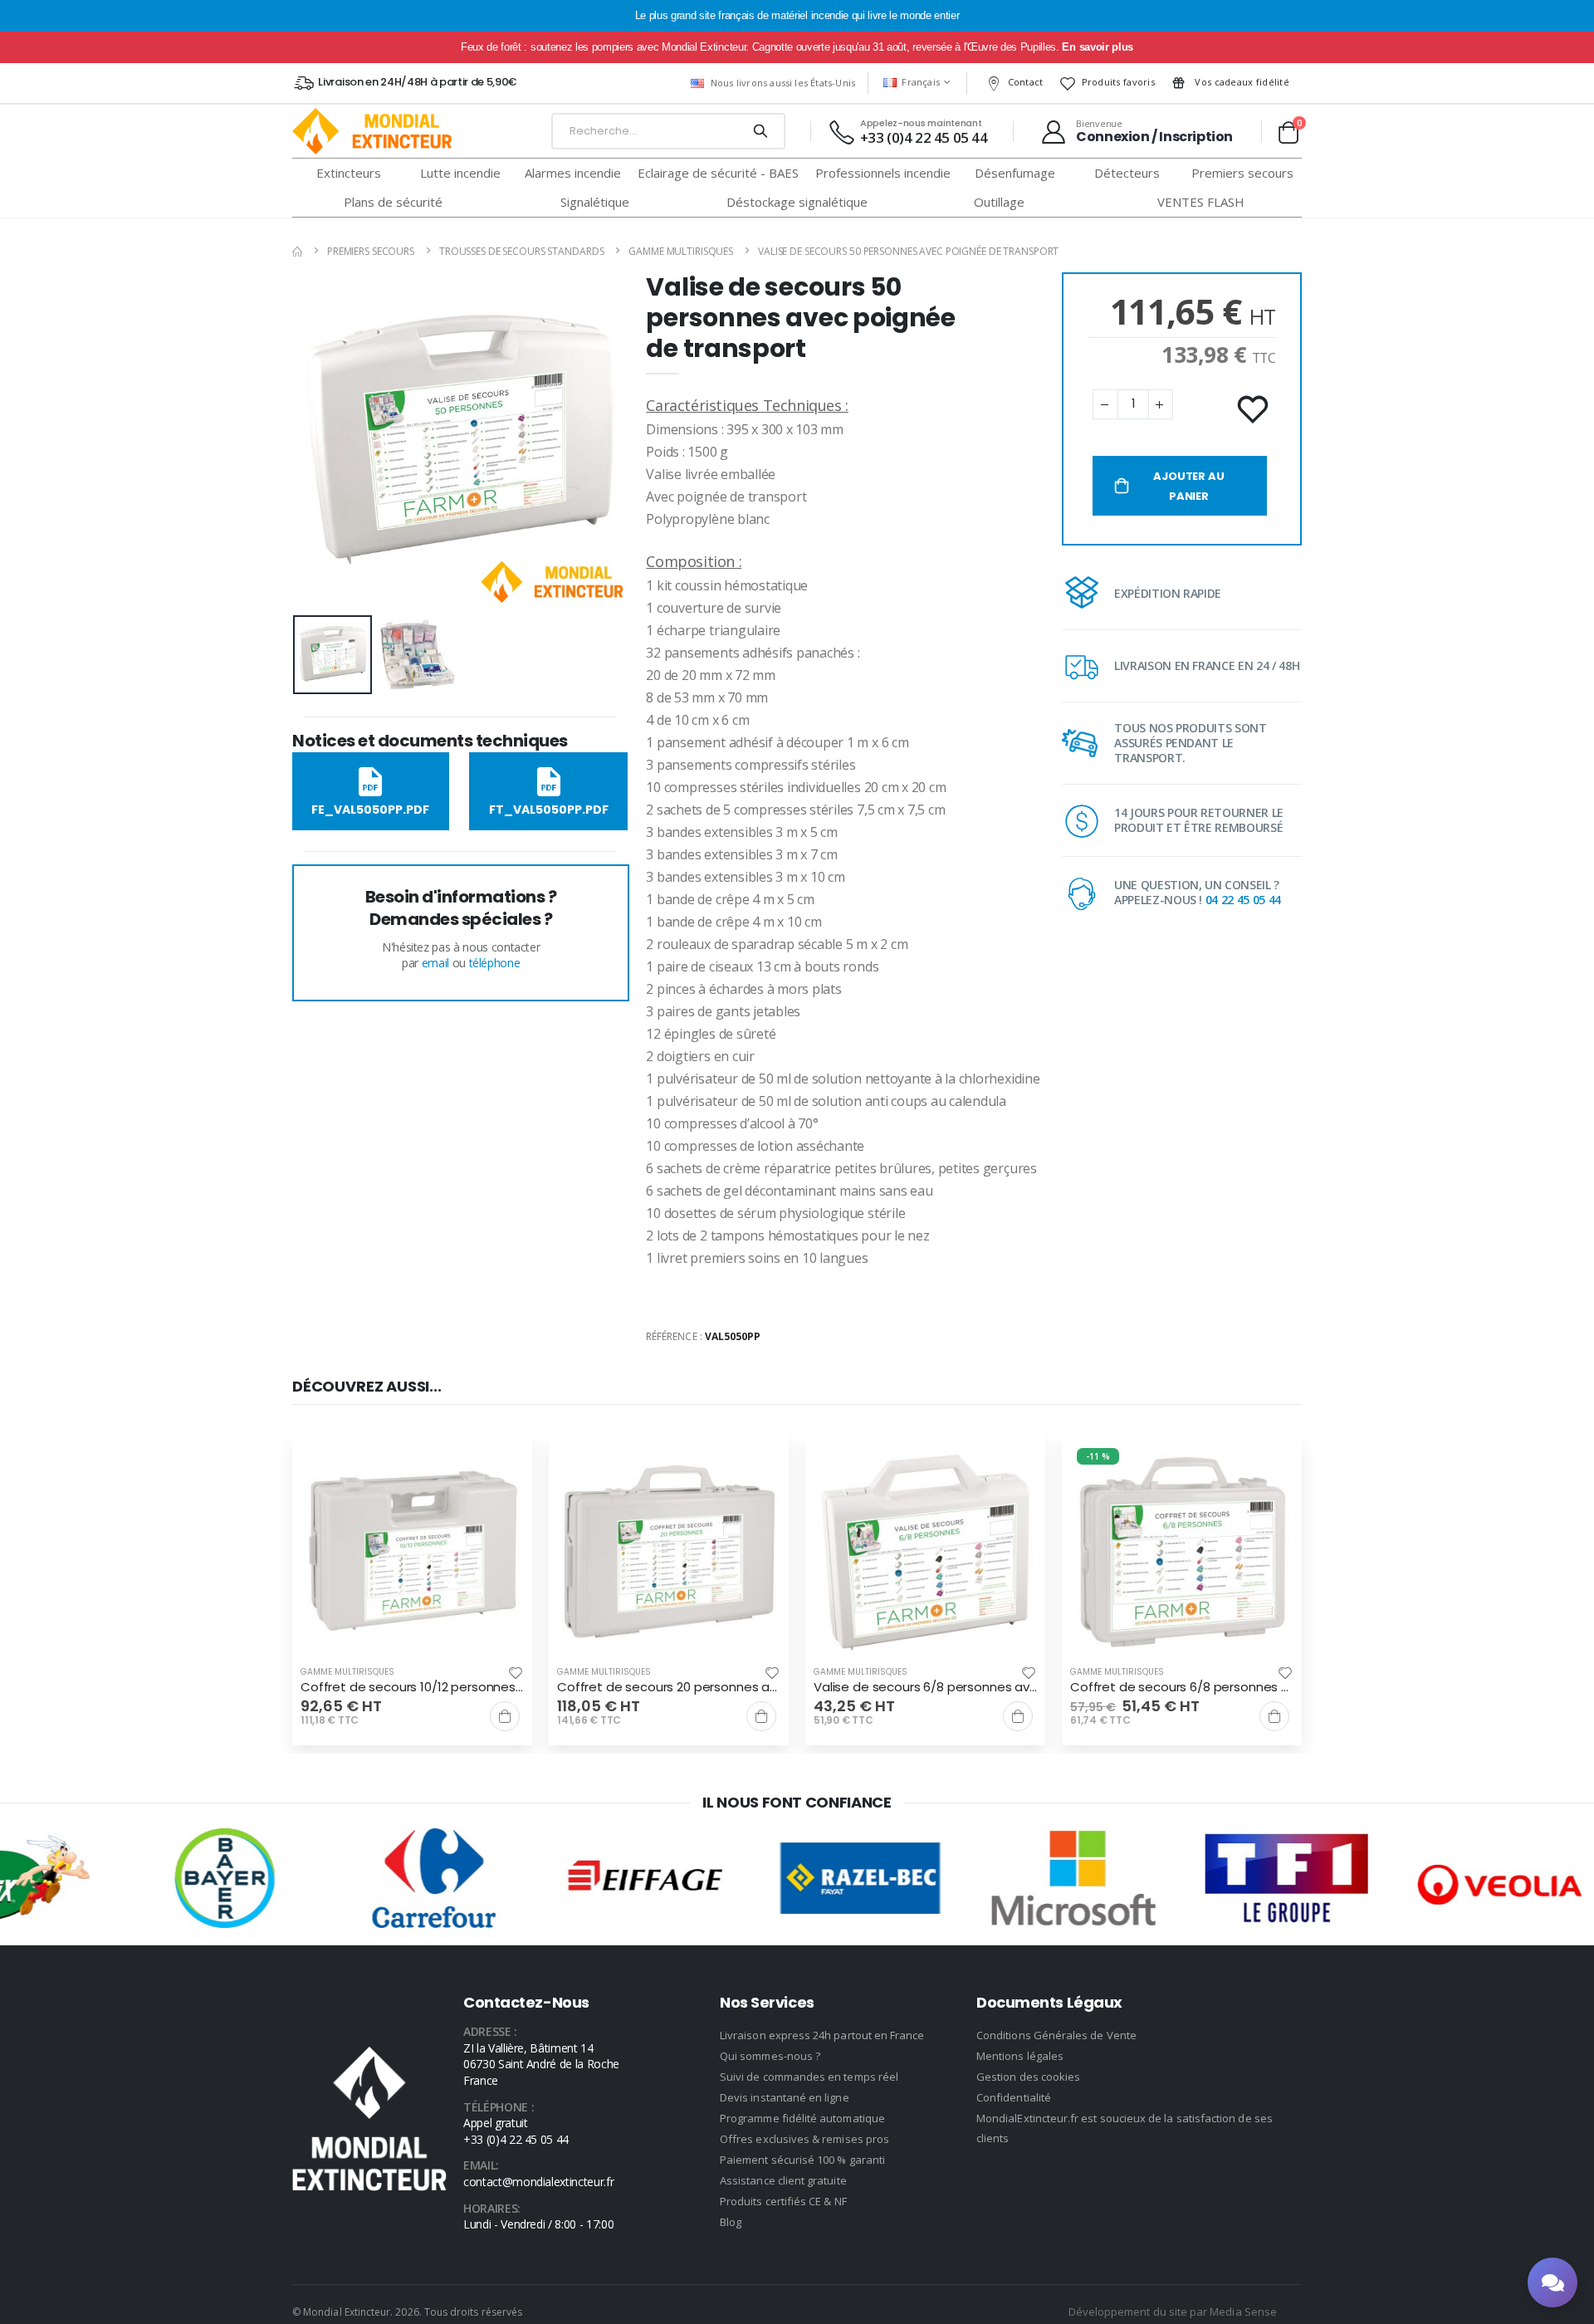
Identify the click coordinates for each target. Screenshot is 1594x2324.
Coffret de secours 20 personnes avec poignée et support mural (669, 1687)
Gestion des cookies (1028, 2077)
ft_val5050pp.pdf (549, 810)
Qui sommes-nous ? (770, 2056)
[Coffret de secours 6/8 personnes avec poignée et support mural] (1182, 1553)
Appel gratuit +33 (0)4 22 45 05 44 (516, 2131)
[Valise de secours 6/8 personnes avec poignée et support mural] (925, 1553)
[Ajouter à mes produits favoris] (1254, 410)
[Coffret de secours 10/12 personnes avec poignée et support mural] (412, 1553)
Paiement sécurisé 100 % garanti (802, 2160)
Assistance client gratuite (783, 2180)
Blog (731, 2222)
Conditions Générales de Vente (1056, 2035)
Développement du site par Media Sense (1173, 2312)
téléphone (495, 963)
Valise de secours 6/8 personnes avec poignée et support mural (925, 1687)
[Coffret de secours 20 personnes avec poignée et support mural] (669, 1553)
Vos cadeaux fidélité (1241, 82)
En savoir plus (1097, 47)
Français (921, 82)
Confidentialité (1014, 2097)
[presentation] (318, 440)
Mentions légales (1020, 2056)
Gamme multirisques (681, 251)
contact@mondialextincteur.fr (538, 2182)
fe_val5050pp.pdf (370, 810)
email (435, 963)
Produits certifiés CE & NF (783, 2201)
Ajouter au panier (1188, 486)
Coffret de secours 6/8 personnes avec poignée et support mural (1182, 1687)
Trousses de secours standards (522, 251)
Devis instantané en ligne (785, 2097)
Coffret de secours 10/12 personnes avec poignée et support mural (412, 1687)
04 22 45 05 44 (1243, 900)
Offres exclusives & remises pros (804, 2139)
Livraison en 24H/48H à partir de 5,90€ (417, 82)
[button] (1288, 132)
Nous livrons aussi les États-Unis (783, 83)
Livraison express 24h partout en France (822, 2035)
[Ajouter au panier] (505, 1716)
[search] (760, 131)
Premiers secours (371, 251)
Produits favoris (1118, 82)
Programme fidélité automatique (802, 2118)
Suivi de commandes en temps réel (809, 2077)
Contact (1026, 82)
